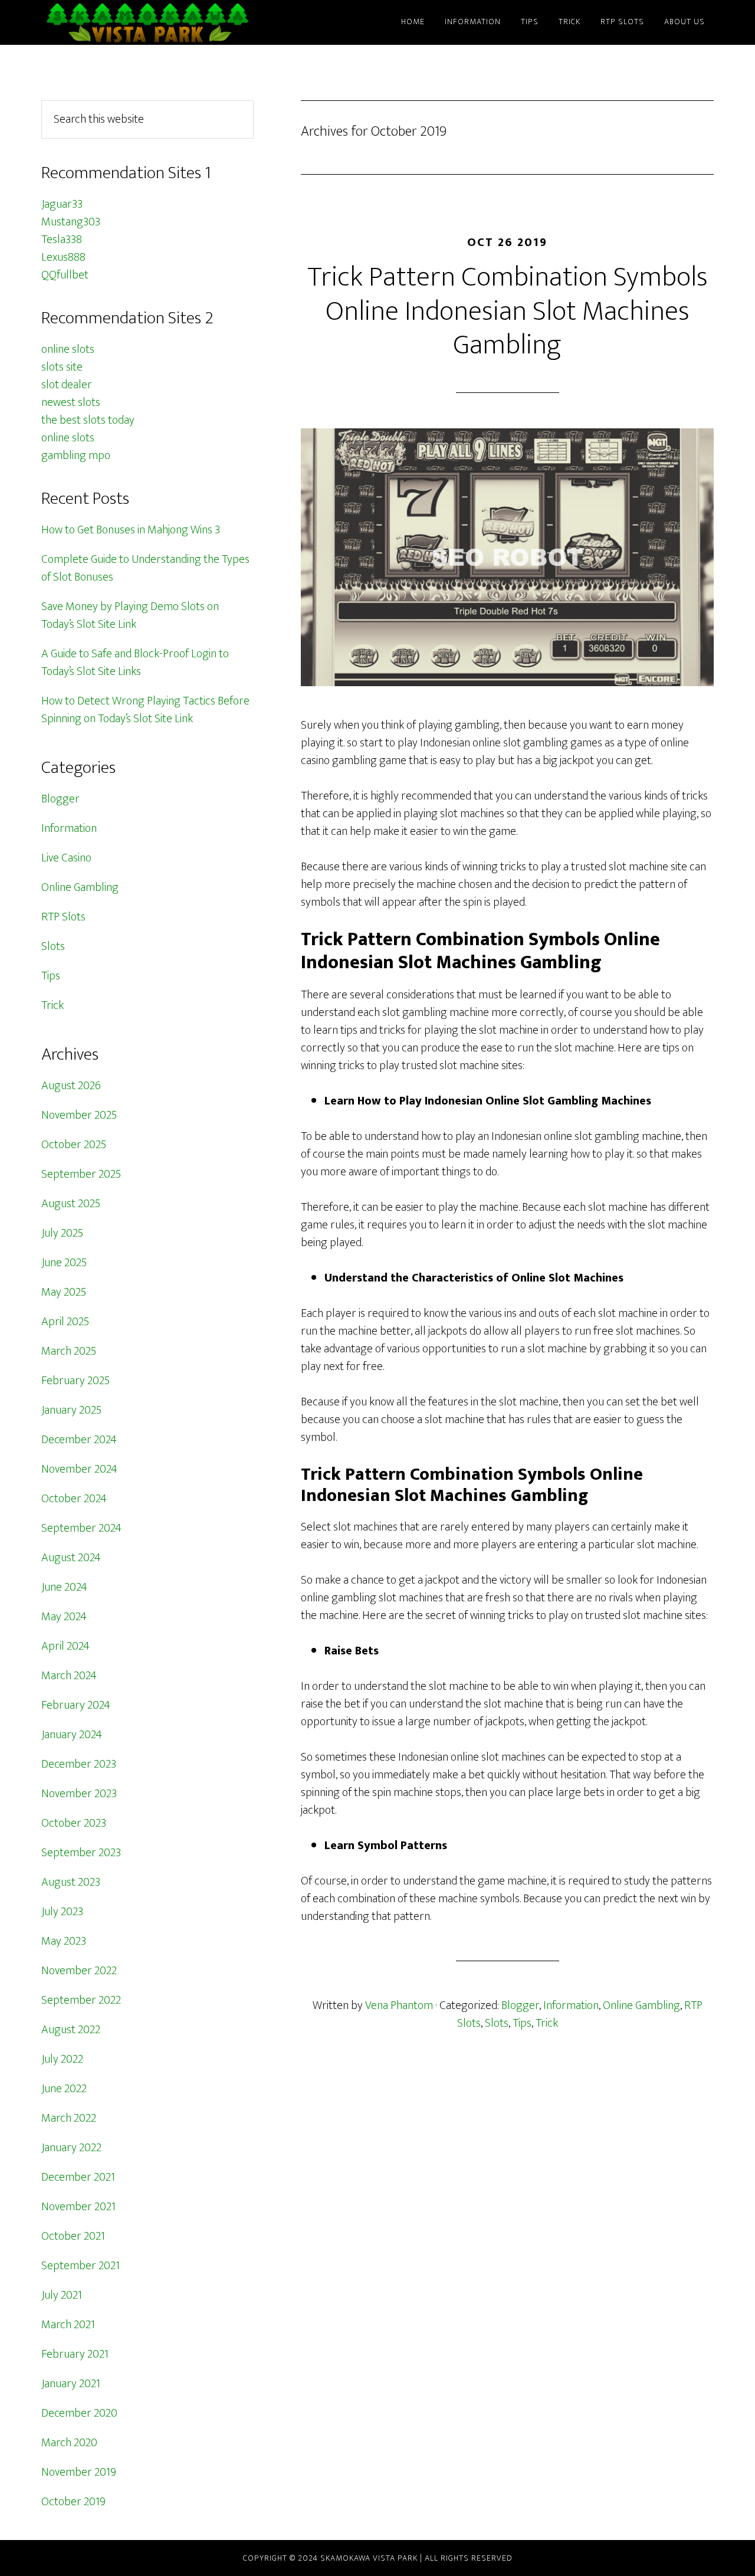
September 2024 (81, 1528)
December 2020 (79, 2413)
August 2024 (71, 1558)
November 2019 (79, 2472)
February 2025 (75, 1381)
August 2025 (71, 1204)
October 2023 (74, 1823)
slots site (62, 367)
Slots (497, 2023)
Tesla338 (62, 240)
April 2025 (65, 1322)
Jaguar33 (62, 204)
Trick (547, 2023)
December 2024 (79, 1440)
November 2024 (79, 1469)
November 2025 (79, 1115)
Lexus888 (63, 257)
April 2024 (65, 1646)
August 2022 (71, 2030)
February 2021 (75, 2354)
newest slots (71, 402)
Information (571, 2005)
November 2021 (78, 2207)
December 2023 (79, 1764)
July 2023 (62, 1912)
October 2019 (73, 2502)
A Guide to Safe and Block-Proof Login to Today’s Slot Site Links (135, 663)
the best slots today (88, 420)
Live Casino (66, 858)
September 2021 (81, 2266)
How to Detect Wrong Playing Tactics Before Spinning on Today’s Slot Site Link (145, 710)
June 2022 (64, 2089)
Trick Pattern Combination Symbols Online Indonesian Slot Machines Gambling (508, 311)
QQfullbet (65, 275)
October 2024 (74, 1499)
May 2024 (64, 1617)
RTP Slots (63, 917)
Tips (522, 2023)
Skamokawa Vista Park (147, 22)
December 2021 (78, 2177)
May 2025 (64, 1292)
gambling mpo (76, 455)
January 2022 (71, 2148)
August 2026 (71, 1086)
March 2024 (69, 1676)
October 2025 (74, 1145)
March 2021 (68, 2325)
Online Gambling (641, 2005)
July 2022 (62, 2059)
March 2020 (69, 2443)
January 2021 (71, 2384)
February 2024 (76, 1705)
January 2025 (71, 1410)
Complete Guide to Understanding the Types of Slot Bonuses (145, 568)
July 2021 (62, 2295)
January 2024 (72, 1735)
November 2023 (79, 1794)
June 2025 (64, 1263)
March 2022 (69, 2118)
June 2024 (64, 1587)
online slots (68, 349)
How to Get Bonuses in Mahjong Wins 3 (131, 530)
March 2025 (69, 1351)
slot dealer (67, 385)
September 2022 (81, 2000)
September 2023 (81, 1853)
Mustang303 (71, 222)
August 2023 (71, 1882)
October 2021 (73, 2236)
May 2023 (64, 1941)
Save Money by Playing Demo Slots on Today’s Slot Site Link (130, 615)
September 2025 (81, 1174)
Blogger (520, 2005)
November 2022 (79, 1971)
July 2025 (62, 1233)
